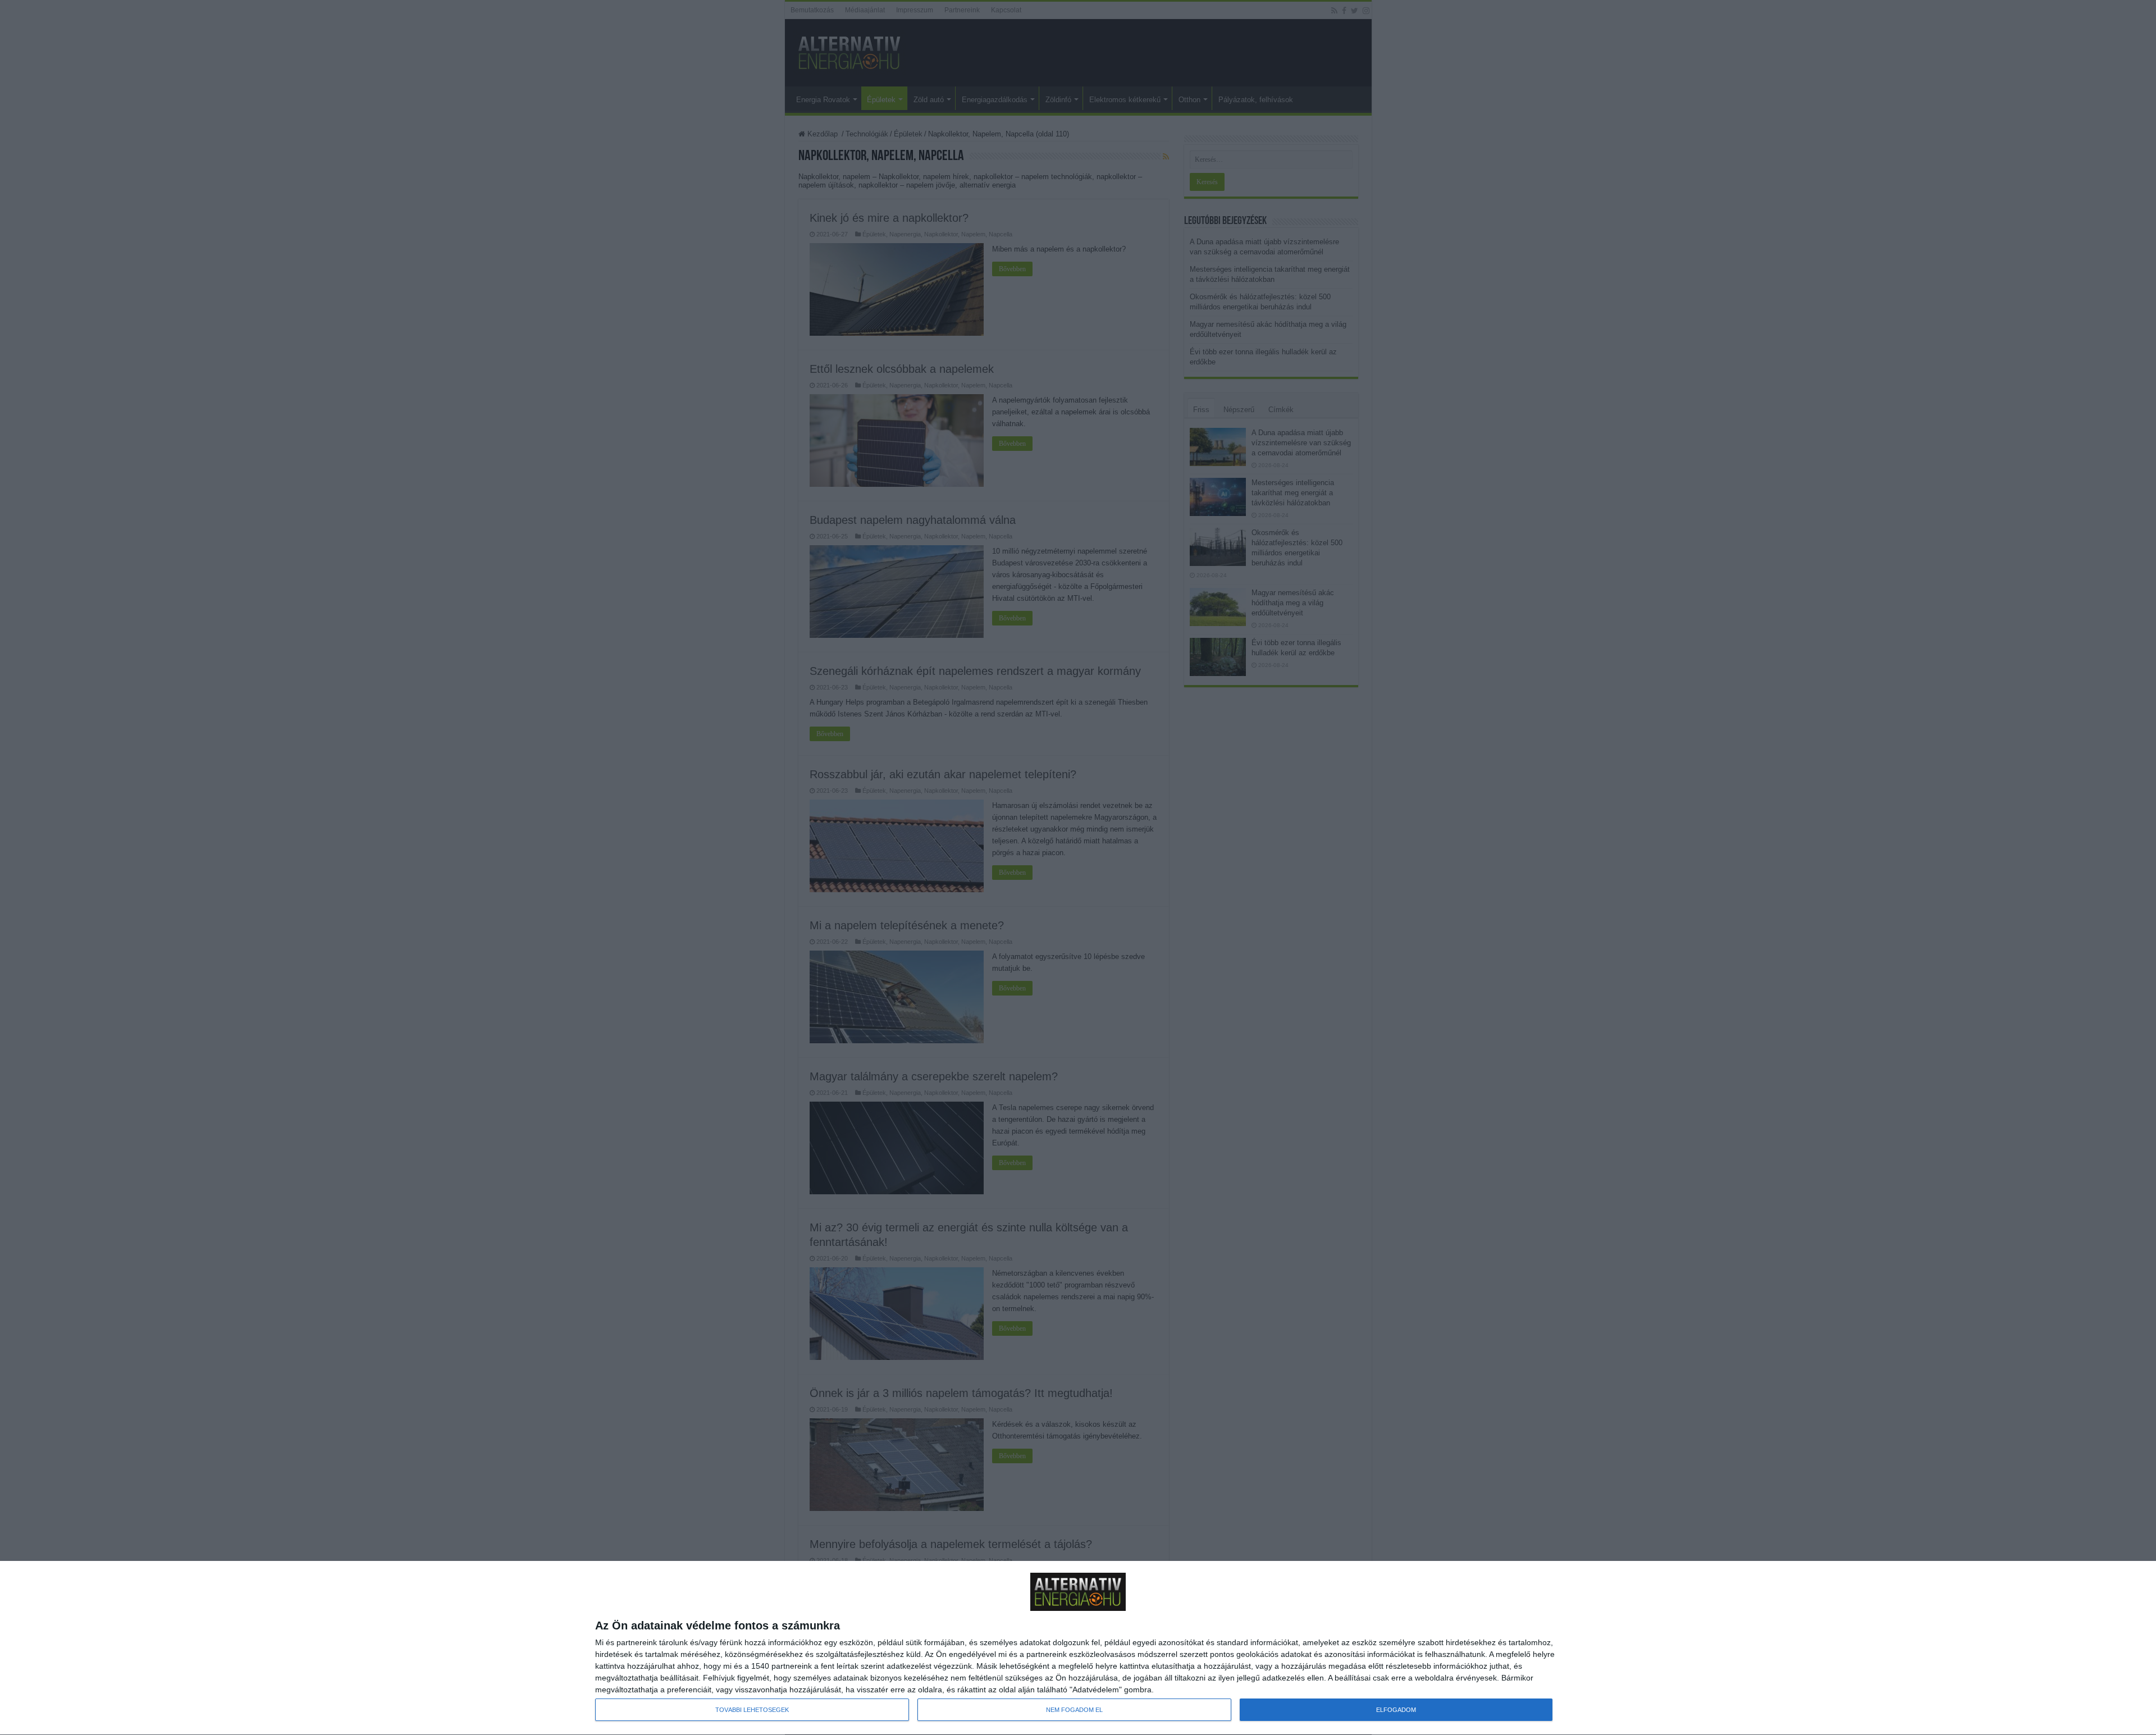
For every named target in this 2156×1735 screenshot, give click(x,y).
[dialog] (1078, 1648)
